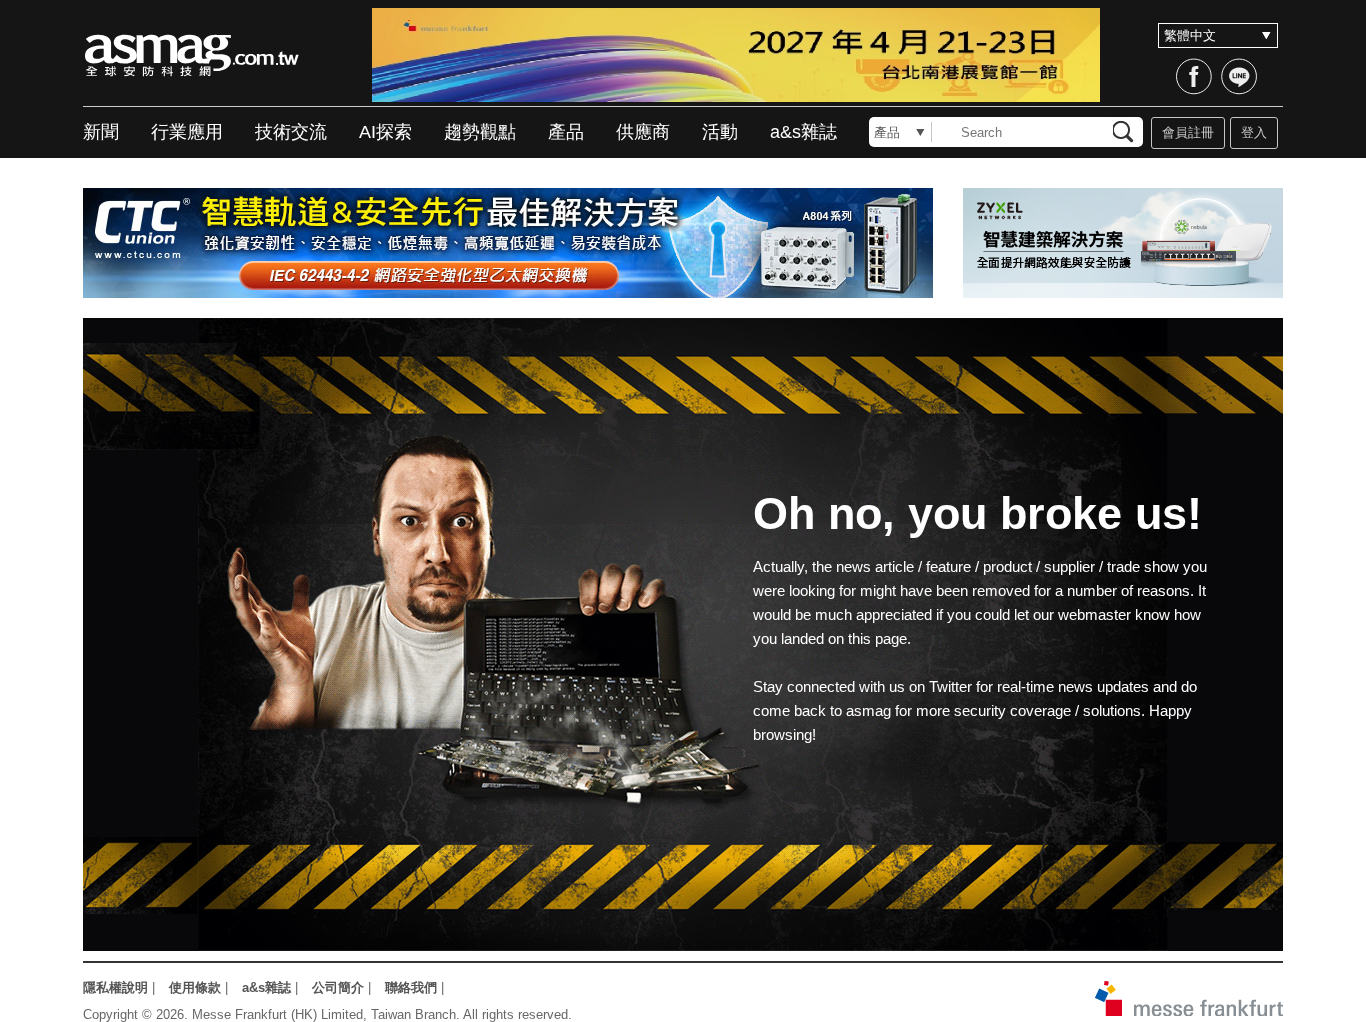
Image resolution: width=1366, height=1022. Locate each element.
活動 (720, 132)
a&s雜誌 (803, 132)
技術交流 (291, 132)
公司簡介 (338, 987)
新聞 (101, 132)
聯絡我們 (411, 987)
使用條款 (195, 987)
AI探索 (385, 132)
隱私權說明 (115, 987)
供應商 (643, 132)
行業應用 (187, 132)
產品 (566, 132)
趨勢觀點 (480, 132)
